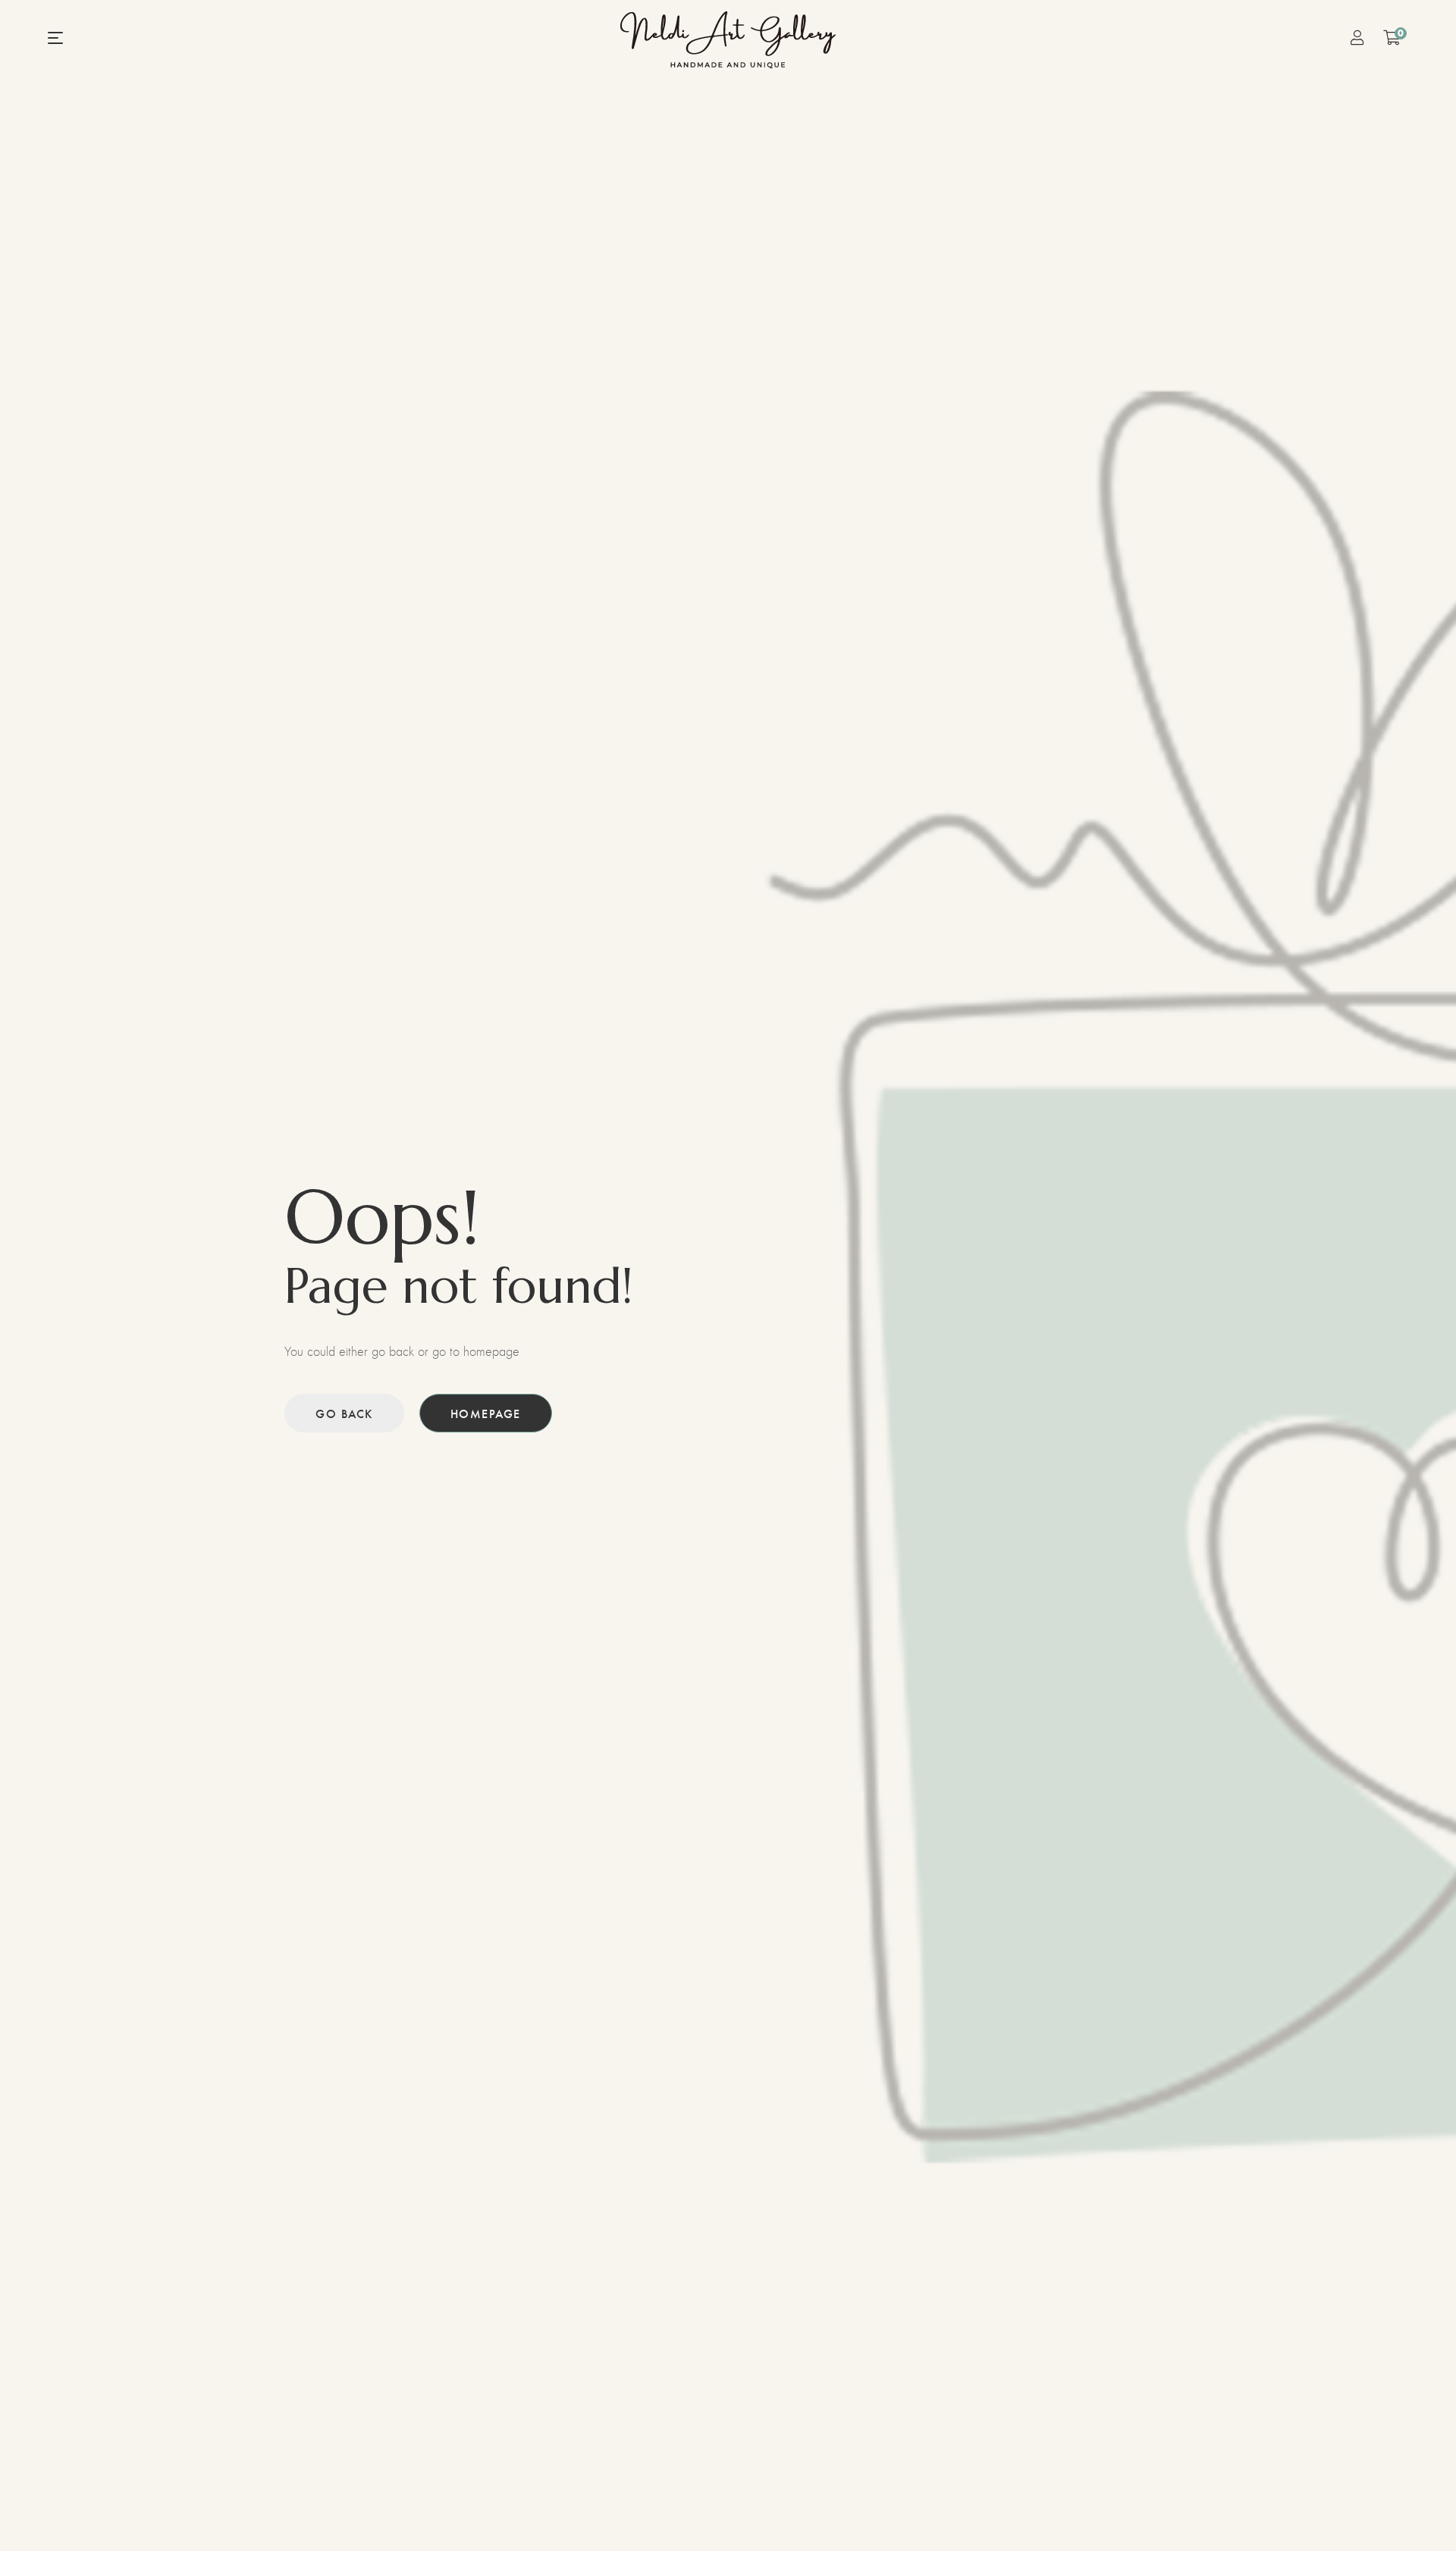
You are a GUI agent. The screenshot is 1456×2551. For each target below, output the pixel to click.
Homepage (486, 1413)
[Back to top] (1414, 2509)
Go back (344, 1413)
